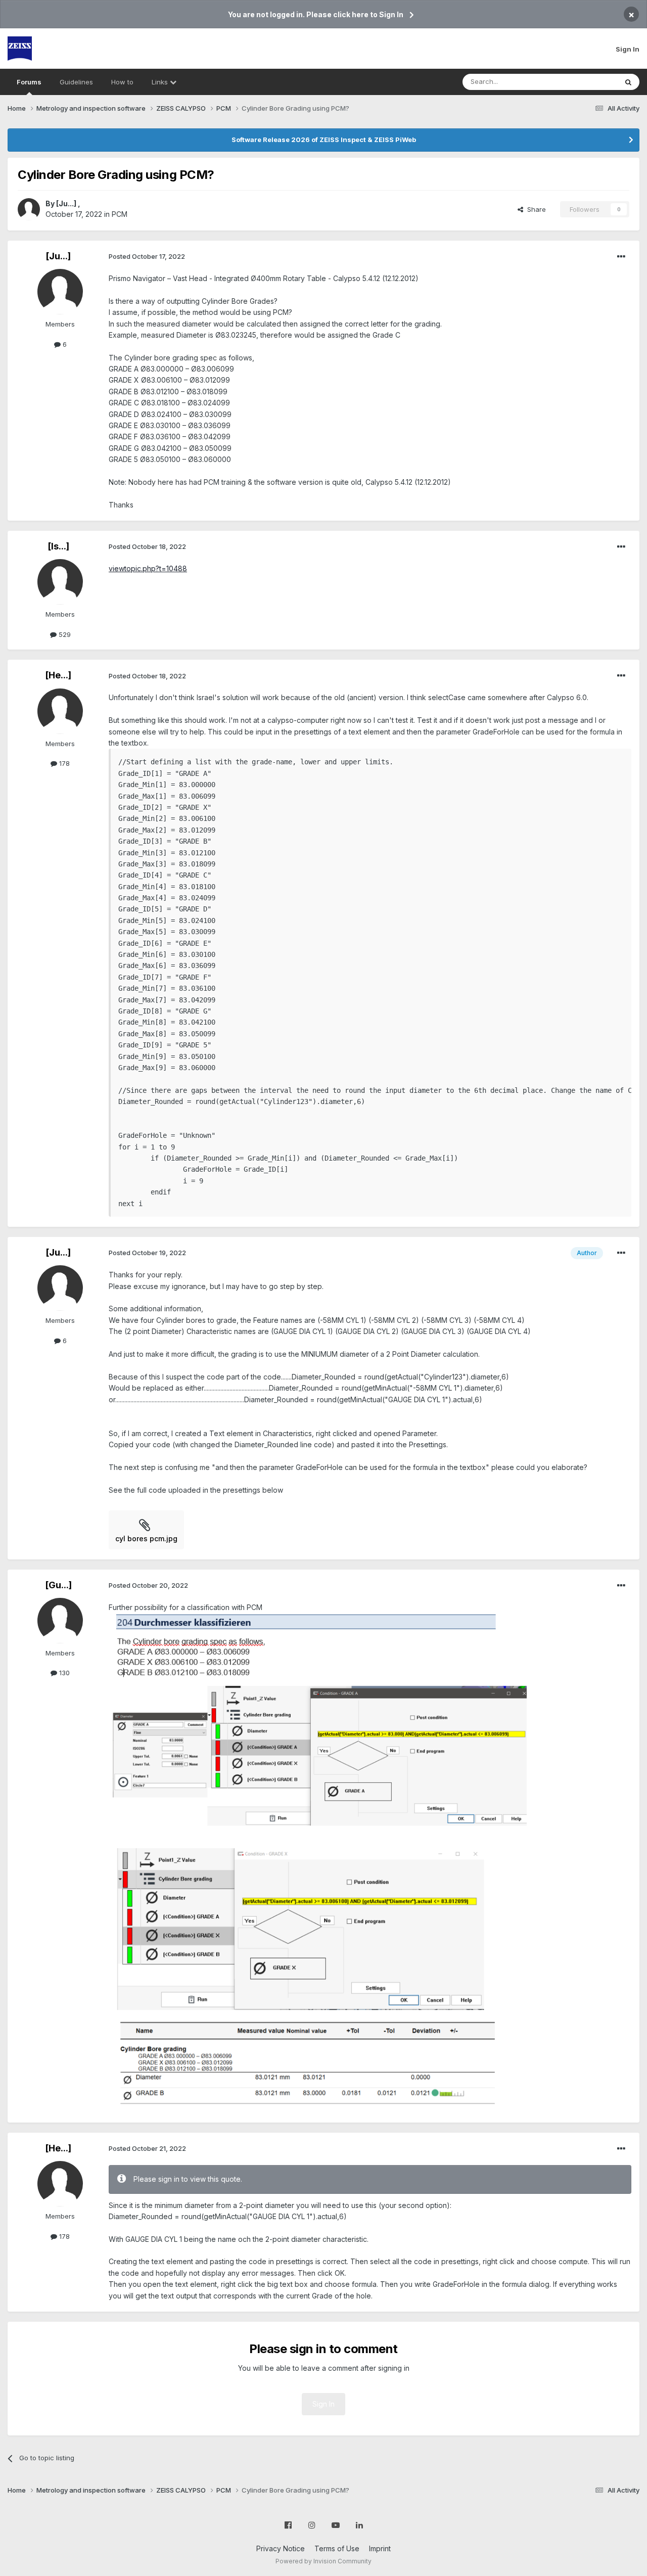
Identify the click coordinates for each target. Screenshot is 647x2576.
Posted (147, 256)
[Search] (628, 82)
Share (535, 209)
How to (122, 82)
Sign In (628, 49)
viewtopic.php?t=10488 (148, 568)
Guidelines (76, 82)
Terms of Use (337, 2548)
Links (161, 82)
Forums (29, 82)
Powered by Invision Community (323, 2561)
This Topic (588, 82)
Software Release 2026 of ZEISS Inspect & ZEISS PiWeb (324, 140)
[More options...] (621, 257)
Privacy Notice (281, 2548)
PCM (120, 214)
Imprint (380, 2548)
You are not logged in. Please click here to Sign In (316, 14)
